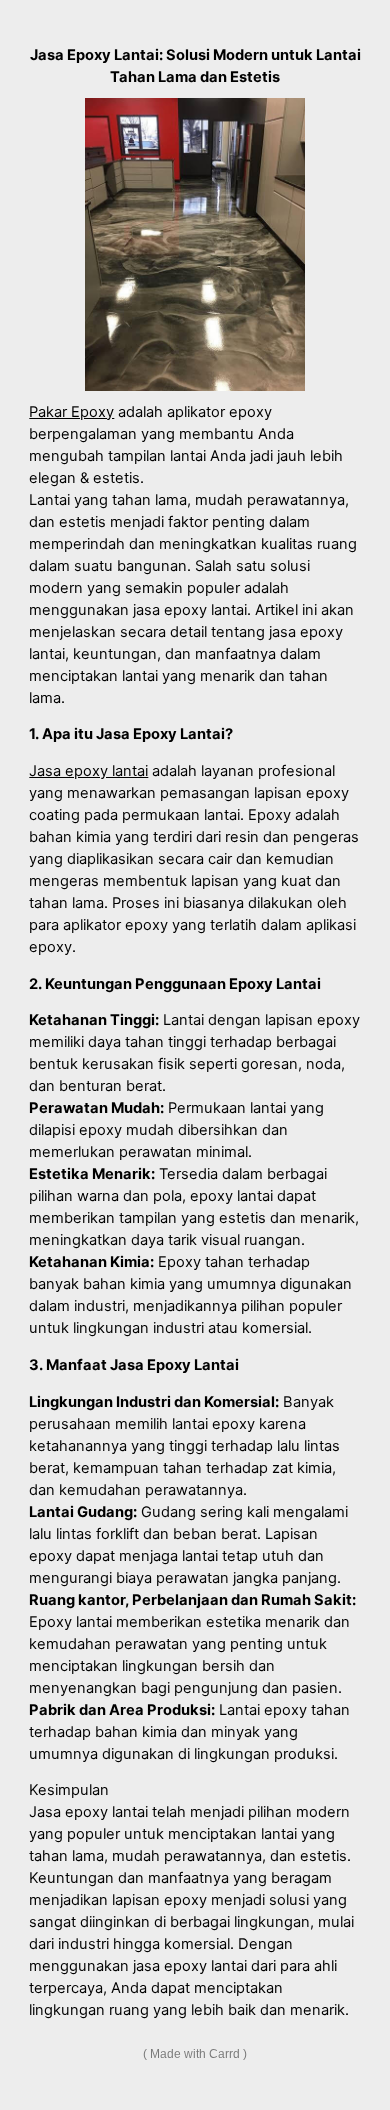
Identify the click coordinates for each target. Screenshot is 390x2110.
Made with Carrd (195, 2054)
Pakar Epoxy (71, 412)
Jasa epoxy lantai (88, 771)
